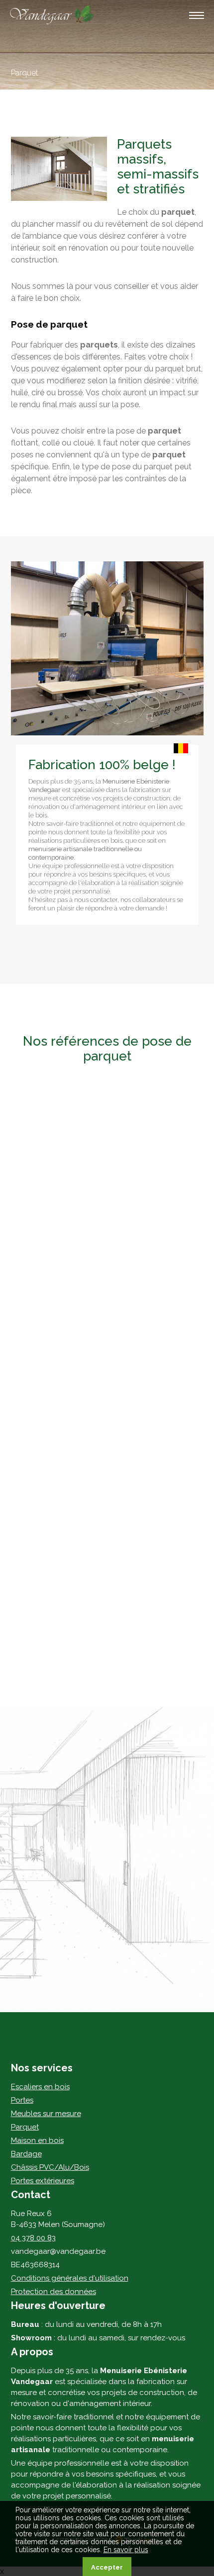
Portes (22, 2100)
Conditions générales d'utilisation (70, 2278)
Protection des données (53, 2292)
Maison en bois (37, 2140)
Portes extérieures (43, 2181)
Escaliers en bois (40, 2087)
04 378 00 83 (33, 2238)
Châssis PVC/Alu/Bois (50, 2167)
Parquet (25, 2127)
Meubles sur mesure (46, 2114)
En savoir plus (126, 2550)
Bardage (26, 2154)
